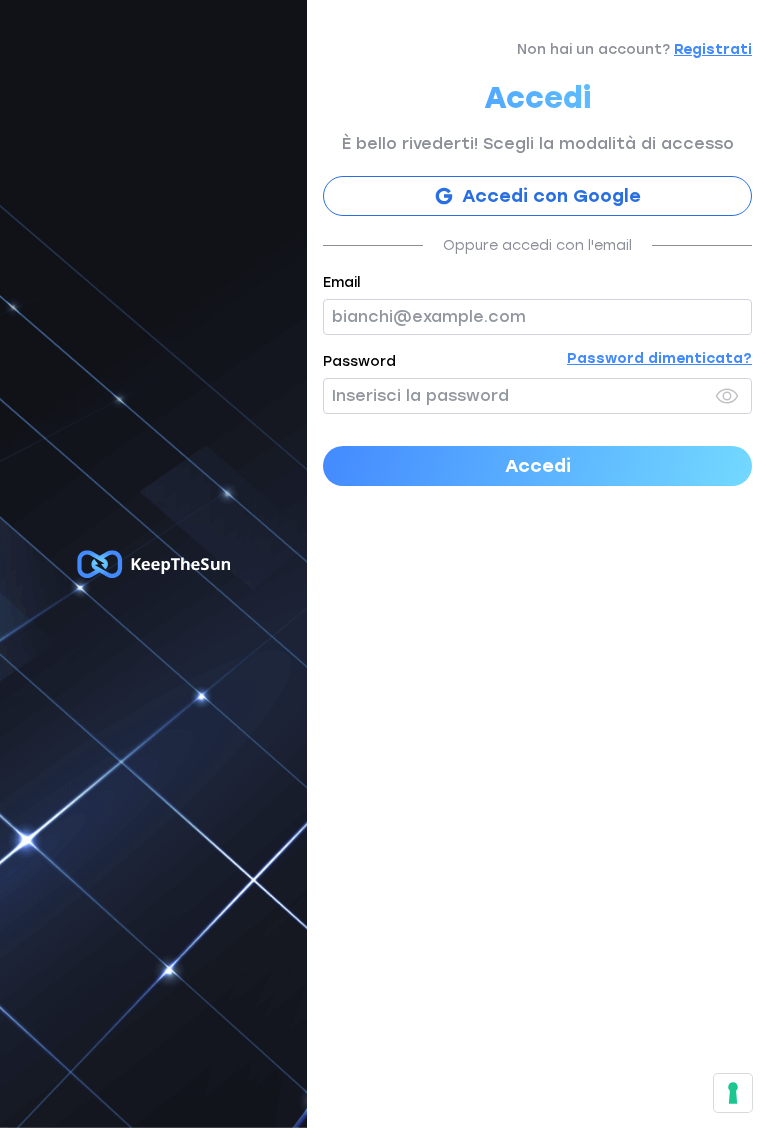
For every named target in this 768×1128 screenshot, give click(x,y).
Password (359, 361)
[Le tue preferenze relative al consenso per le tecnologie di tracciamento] (733, 1093)
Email (341, 282)
